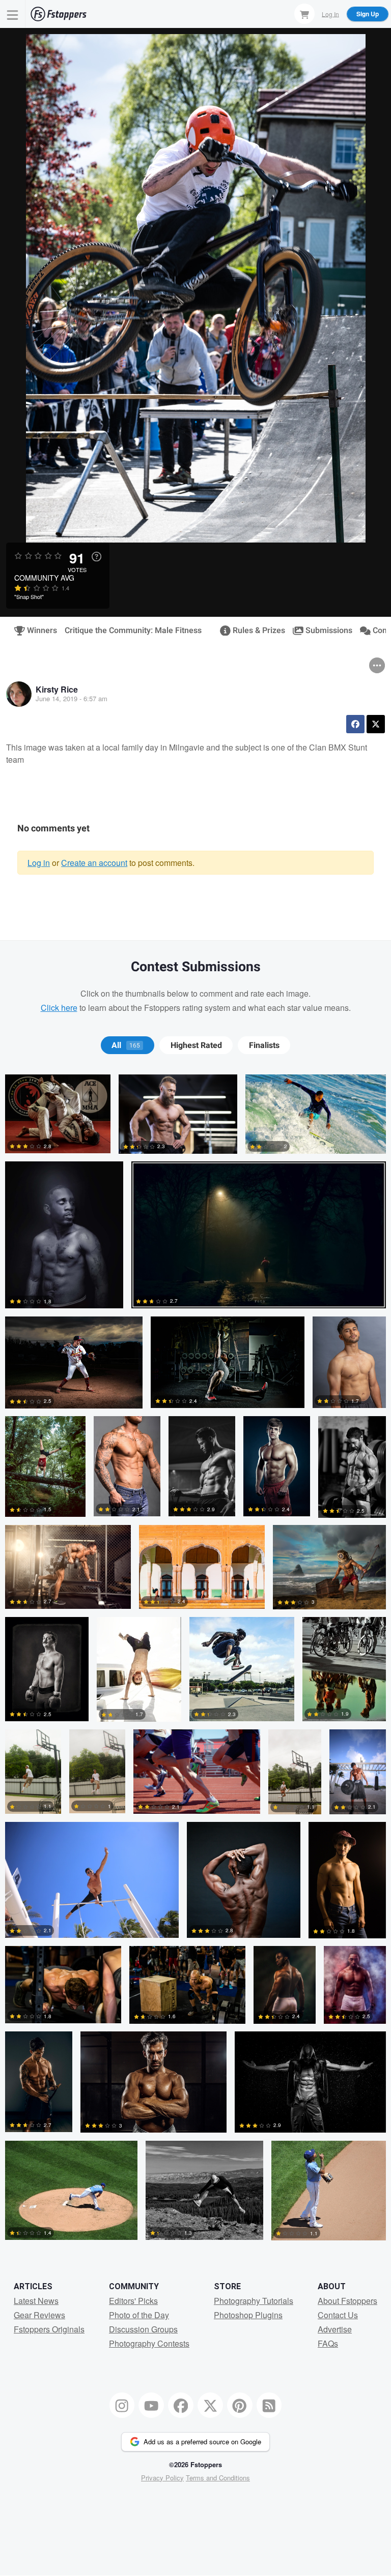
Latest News (36, 2301)
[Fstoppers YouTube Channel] (151, 2405)
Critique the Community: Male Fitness (133, 631)
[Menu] (13, 14)
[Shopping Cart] (304, 14)
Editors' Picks (133, 2301)
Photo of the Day (139, 2315)
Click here (59, 1008)
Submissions (325, 631)
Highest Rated (196, 1045)
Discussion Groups (143, 2329)
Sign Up (368, 14)
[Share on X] (376, 724)
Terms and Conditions (218, 2478)
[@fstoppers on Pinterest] (240, 2405)
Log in (39, 863)
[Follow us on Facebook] (181, 2405)
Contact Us (338, 2315)
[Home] (59, 14)
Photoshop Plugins (248, 2315)
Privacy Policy (162, 2478)
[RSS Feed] (269, 2405)
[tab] (128, 1045)
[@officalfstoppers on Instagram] (122, 2405)
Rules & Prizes (255, 631)
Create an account (94, 863)
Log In (330, 13)
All (126, 1045)
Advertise (335, 2329)
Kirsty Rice (57, 689)
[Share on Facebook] (355, 724)
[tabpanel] (195, 1661)
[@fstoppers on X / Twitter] (210, 2405)
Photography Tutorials (254, 2301)
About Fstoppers (347, 2301)
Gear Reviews (39, 2315)
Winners (38, 631)
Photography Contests (149, 2343)
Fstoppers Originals (49, 2329)
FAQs (328, 2343)
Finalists (264, 1045)
